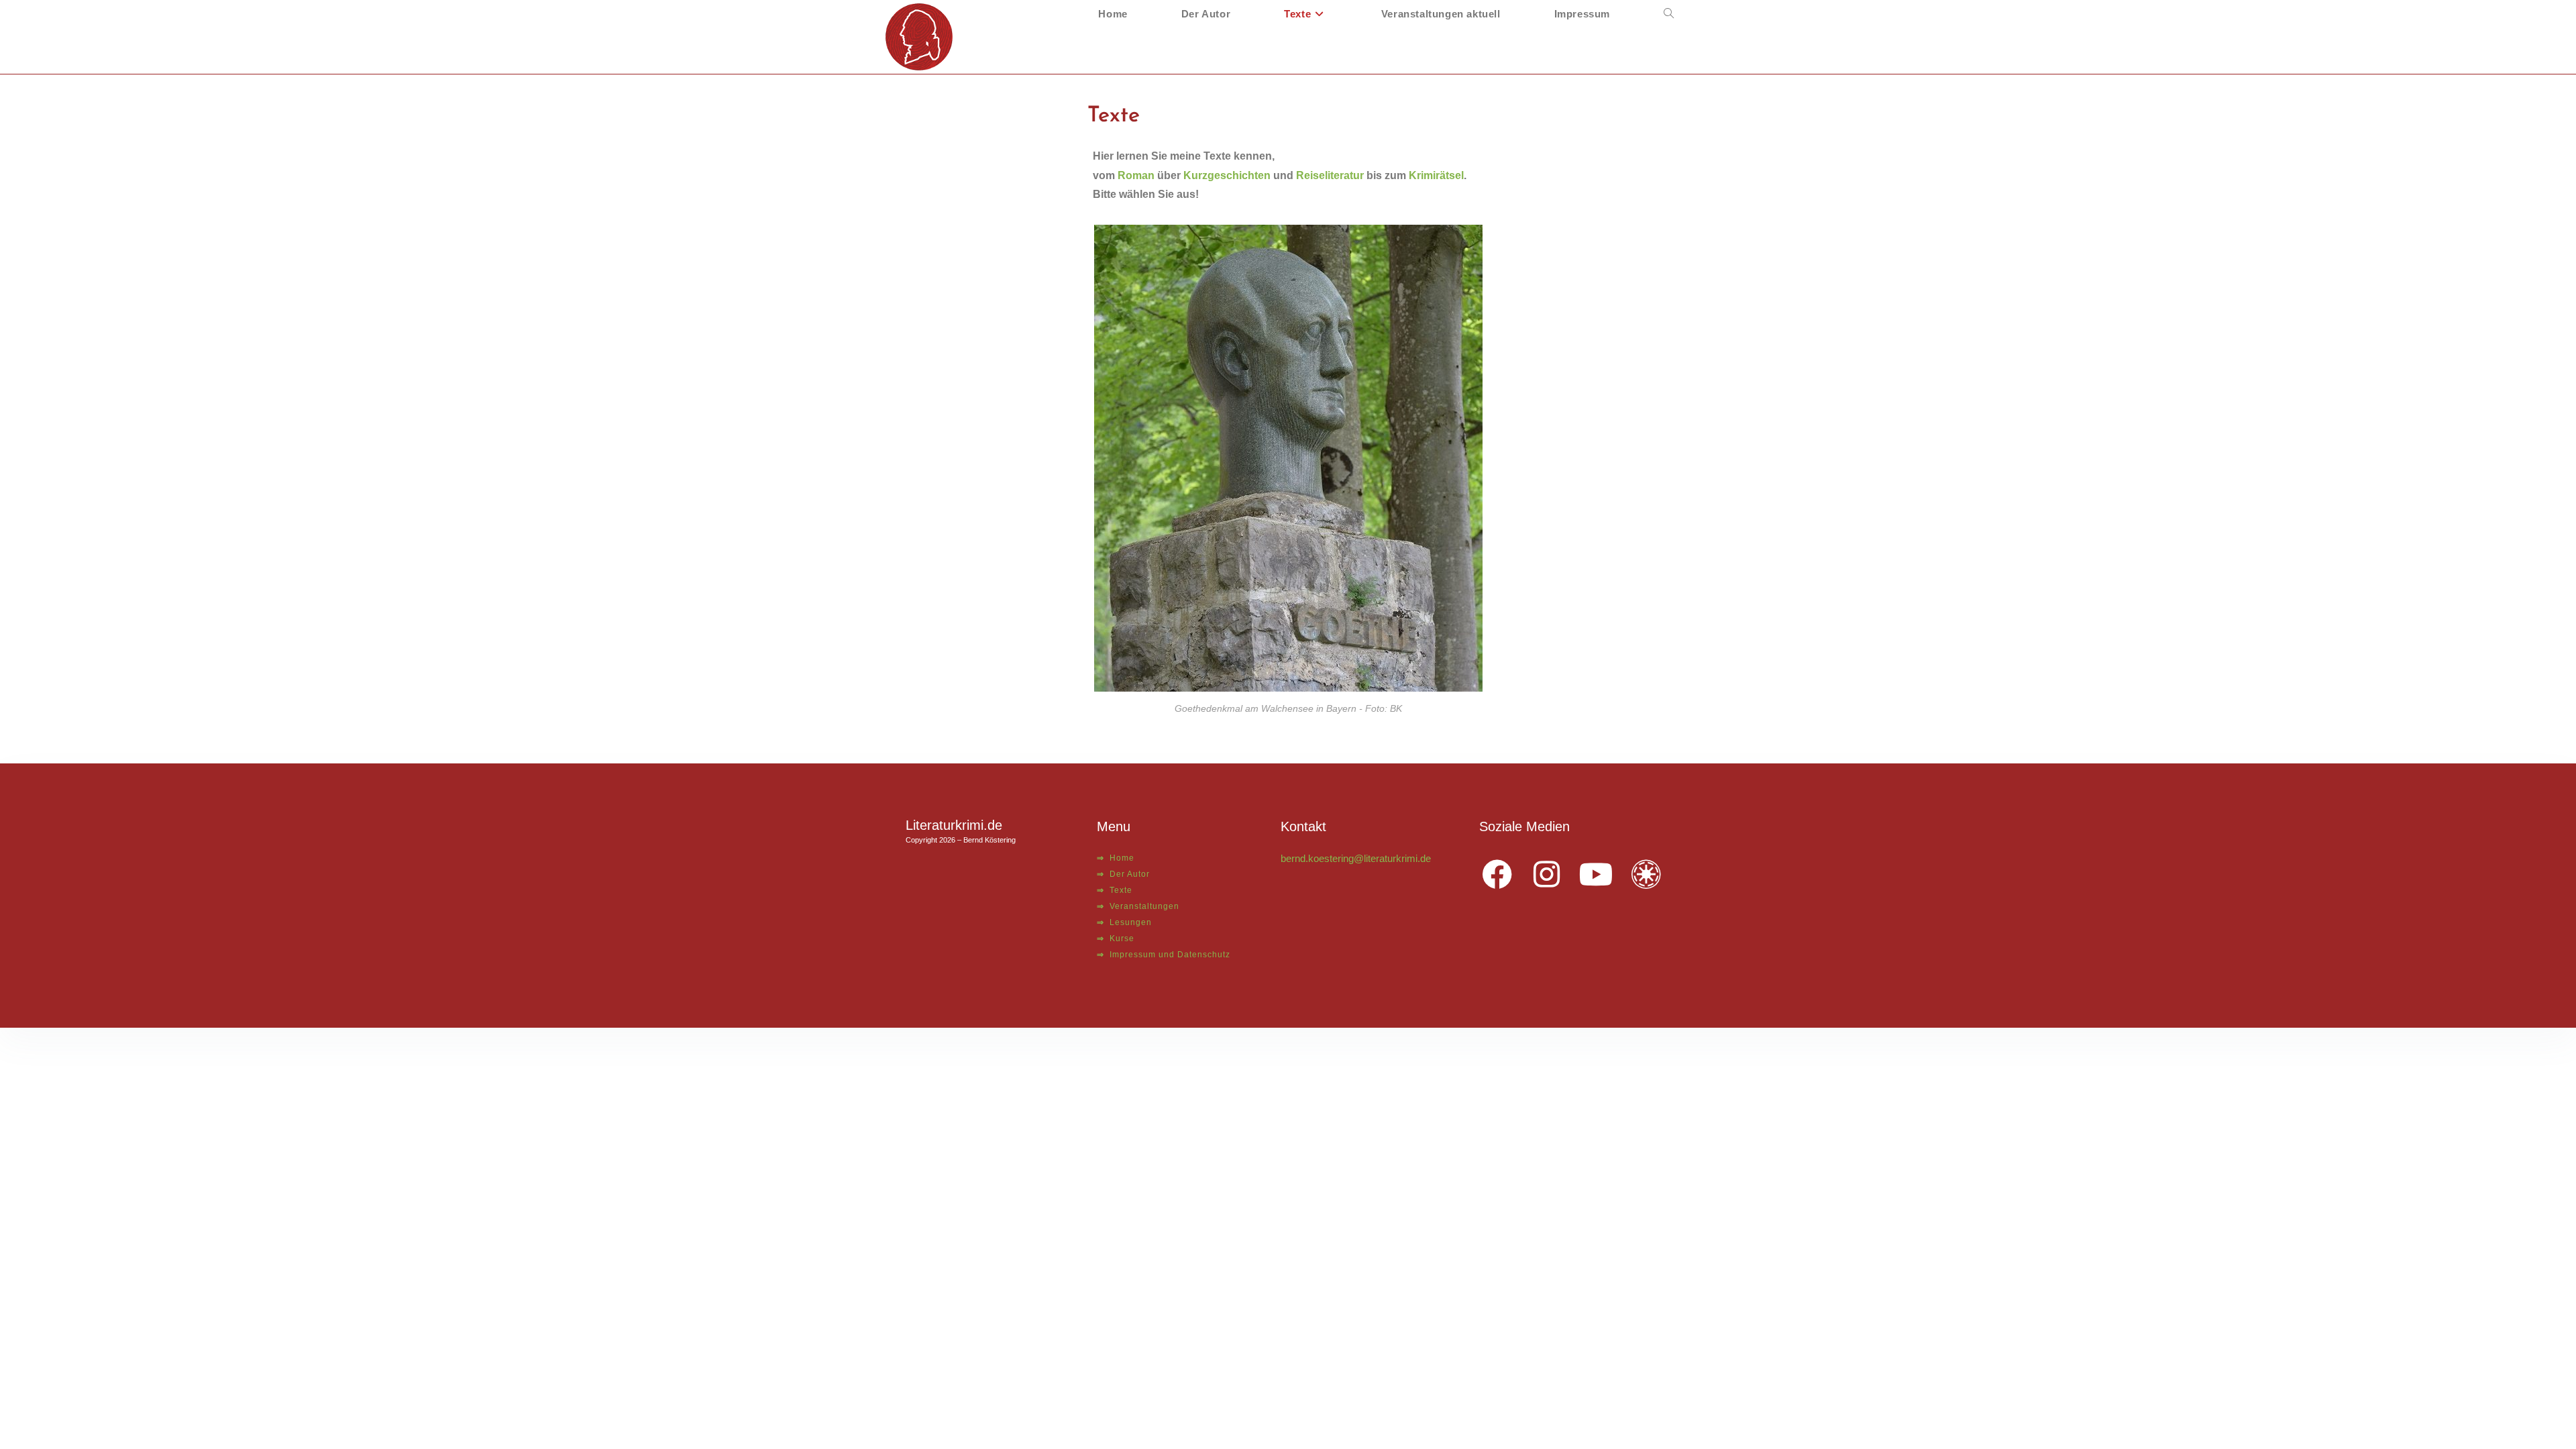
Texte (1115, 890)
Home (1116, 858)
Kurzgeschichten (1227, 175)
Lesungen (1124, 922)
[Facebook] (1497, 875)
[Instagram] (1547, 875)
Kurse (1116, 938)
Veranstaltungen (1138, 906)
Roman (1136, 175)
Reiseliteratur (1330, 175)
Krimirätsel (1436, 175)
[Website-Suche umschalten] (1669, 14)
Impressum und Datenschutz (1164, 955)
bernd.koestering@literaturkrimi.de (1356, 858)
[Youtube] (1597, 875)
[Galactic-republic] (1646, 875)
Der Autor (1123, 874)
